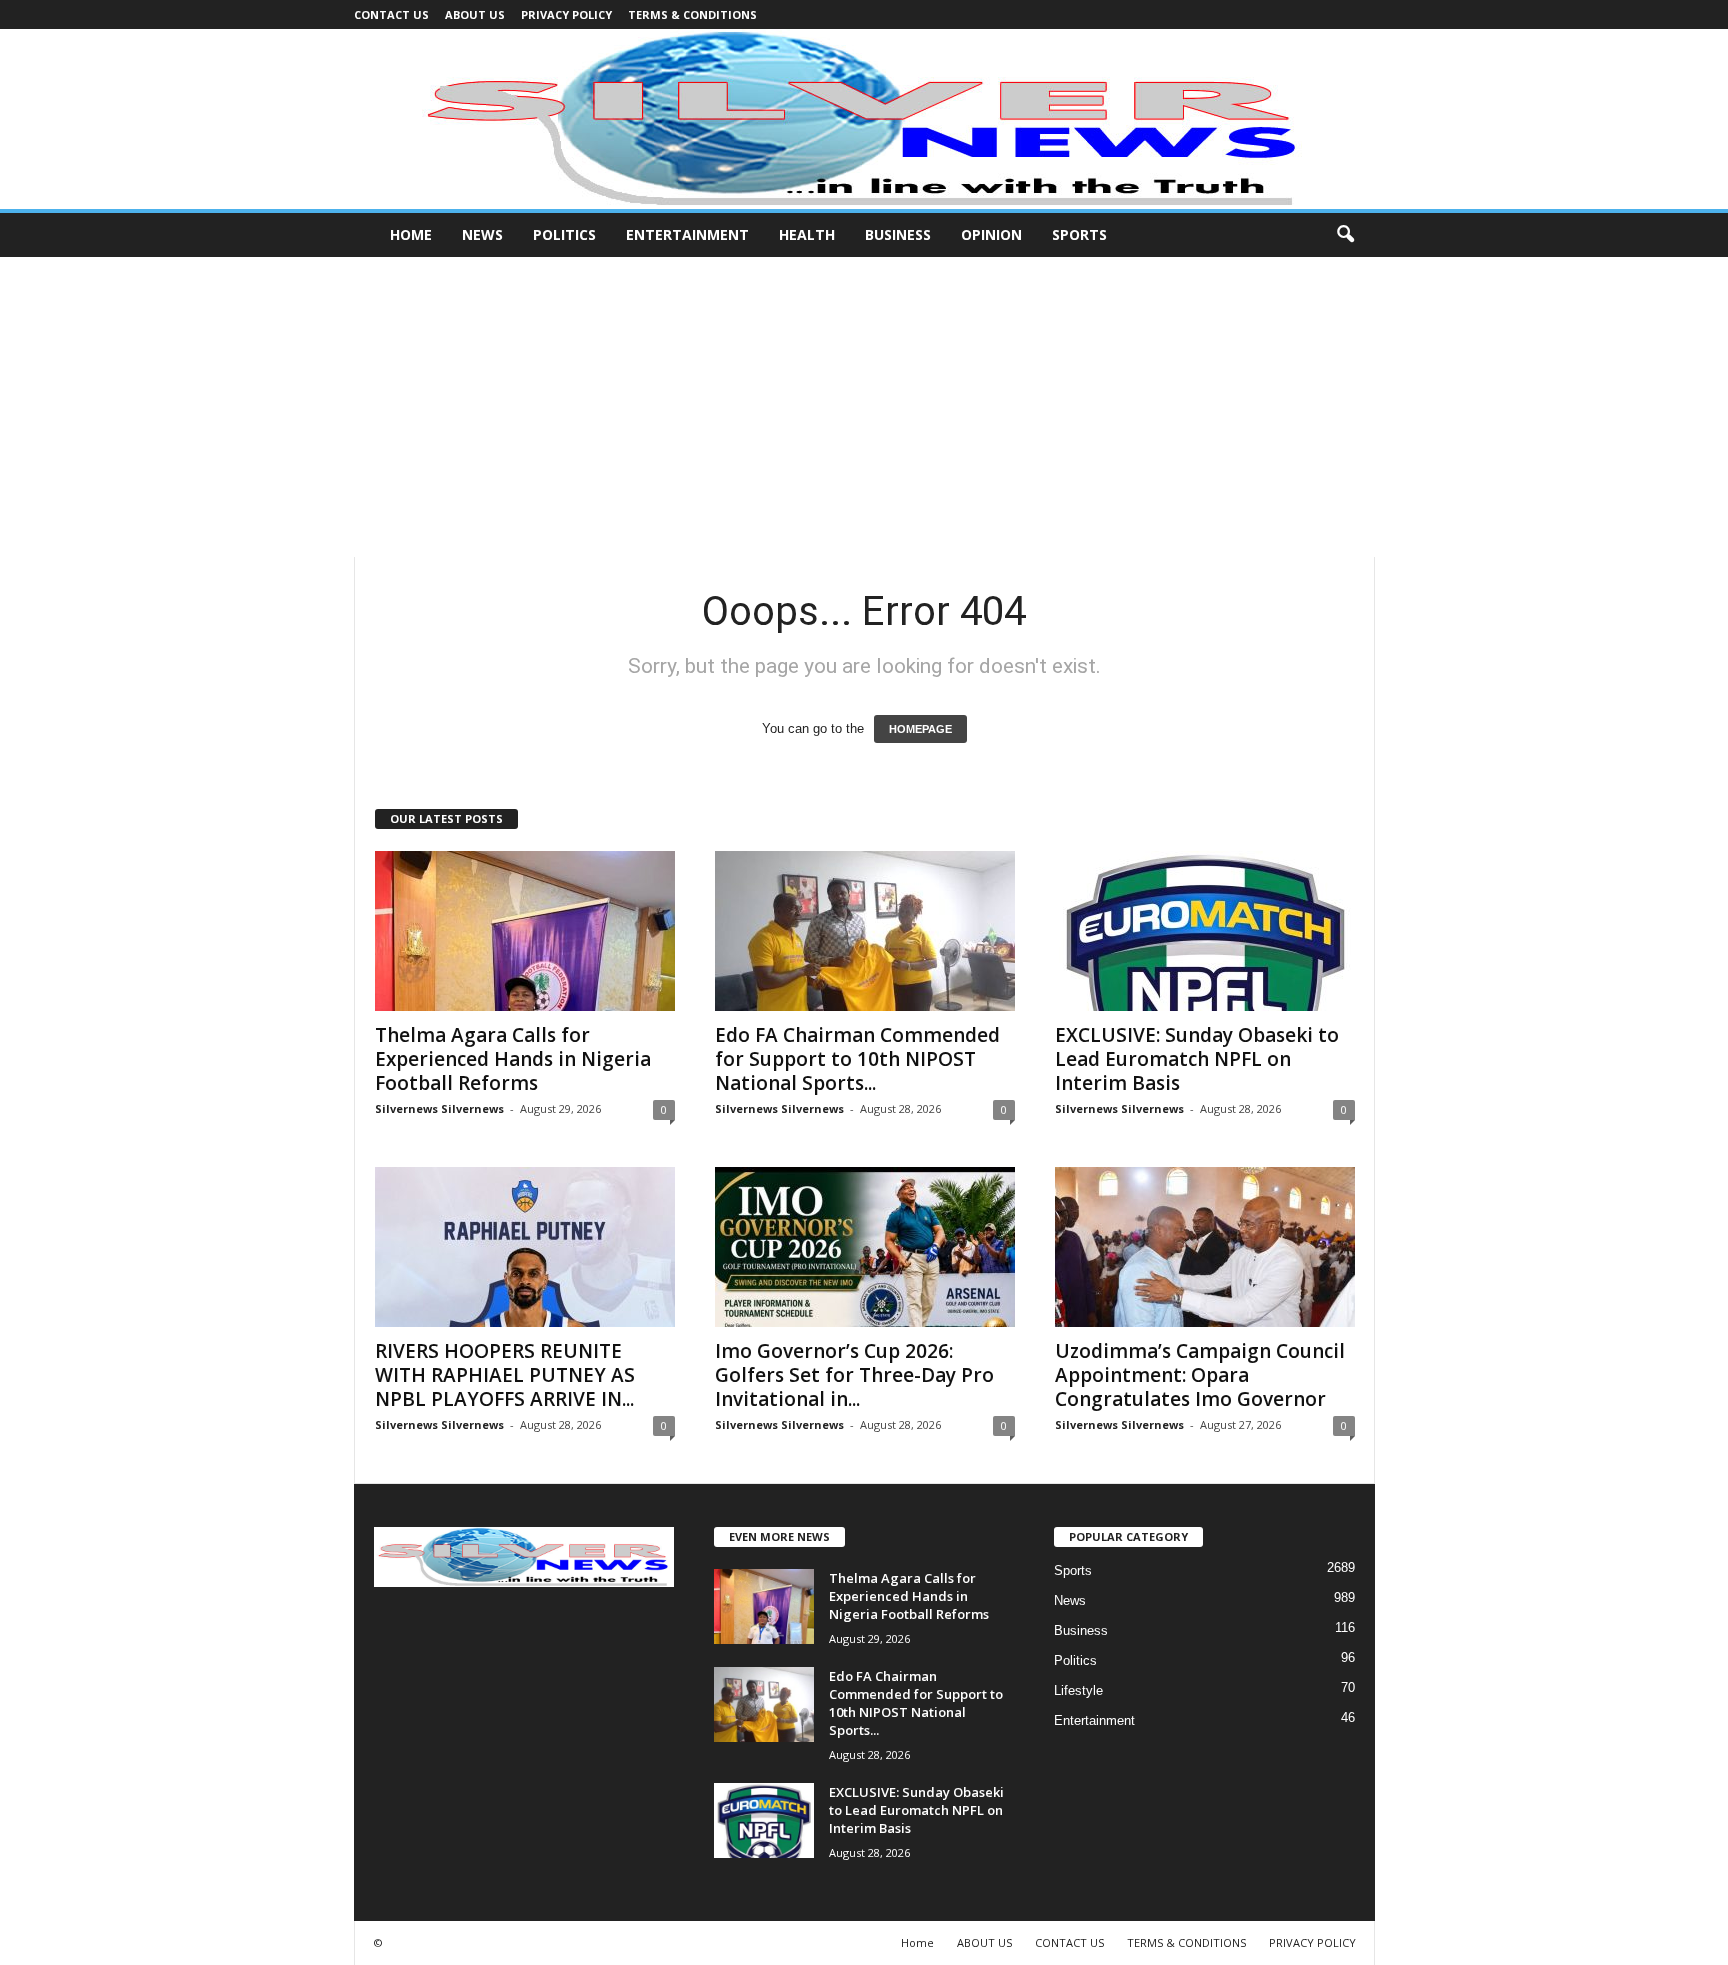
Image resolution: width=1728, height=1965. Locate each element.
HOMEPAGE (920, 729)
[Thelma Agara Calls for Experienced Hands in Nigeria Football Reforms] (525, 931)
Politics (564, 234)
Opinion (991, 234)
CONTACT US (391, 14)
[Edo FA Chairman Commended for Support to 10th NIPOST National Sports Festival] (865, 931)
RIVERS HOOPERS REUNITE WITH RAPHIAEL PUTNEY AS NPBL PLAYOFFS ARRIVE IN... (505, 1375)
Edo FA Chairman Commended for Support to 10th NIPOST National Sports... (857, 1059)
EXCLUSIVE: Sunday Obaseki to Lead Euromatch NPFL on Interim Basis (1197, 1059)
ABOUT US (475, 14)
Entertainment (687, 234)
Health (807, 234)
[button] (1345, 235)
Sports (1079, 234)
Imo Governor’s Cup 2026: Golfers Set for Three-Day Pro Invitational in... (854, 1375)
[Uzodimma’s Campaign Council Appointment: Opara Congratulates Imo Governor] (1205, 1247)
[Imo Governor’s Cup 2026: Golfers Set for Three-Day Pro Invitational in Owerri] (865, 1247)
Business (898, 234)
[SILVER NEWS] (864, 119)
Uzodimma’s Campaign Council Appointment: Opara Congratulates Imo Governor (1200, 1375)
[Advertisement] (864, 407)
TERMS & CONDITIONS (692, 14)
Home (411, 234)
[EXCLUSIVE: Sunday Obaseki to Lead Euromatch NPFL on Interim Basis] (1205, 931)
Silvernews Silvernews (439, 1108)
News (482, 234)
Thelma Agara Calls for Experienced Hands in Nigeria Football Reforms (513, 1059)
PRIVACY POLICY (566, 14)
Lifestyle (1078, 1690)
